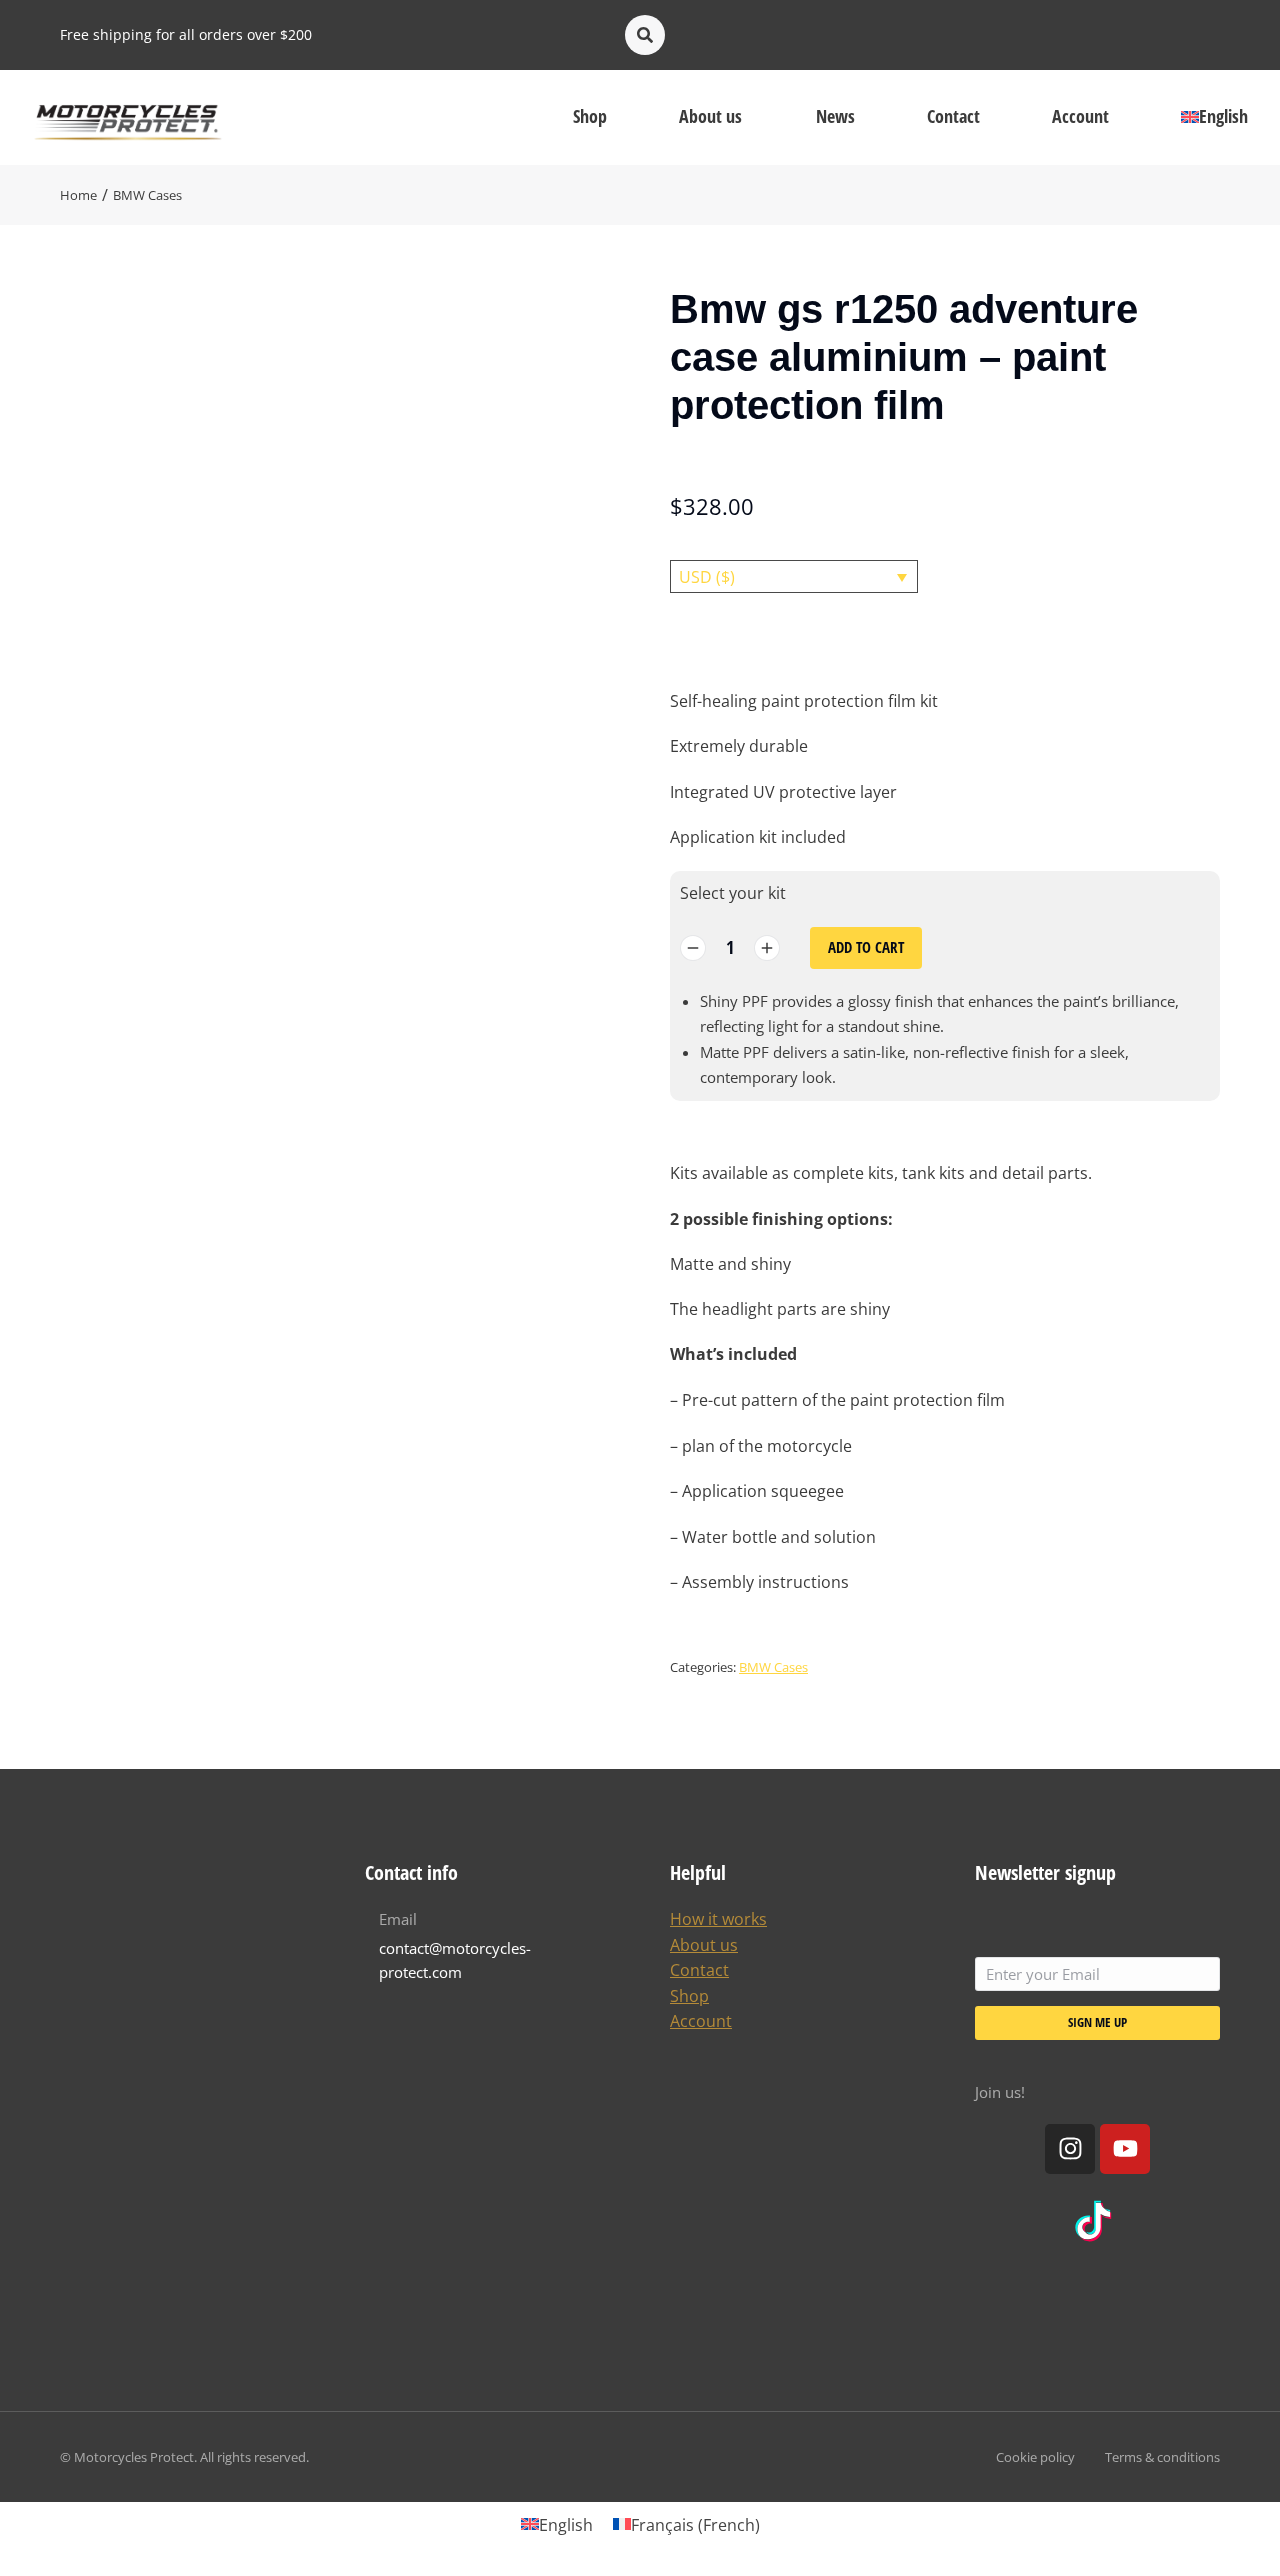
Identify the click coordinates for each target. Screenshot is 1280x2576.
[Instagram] (1070, 2149)
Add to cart (866, 947)
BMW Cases (773, 1667)
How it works (718, 1919)
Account (701, 2021)
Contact (699, 1970)
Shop (689, 1996)
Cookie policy (1035, 2457)
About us (704, 1945)
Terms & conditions (1162, 2457)
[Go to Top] (1250, 2547)
